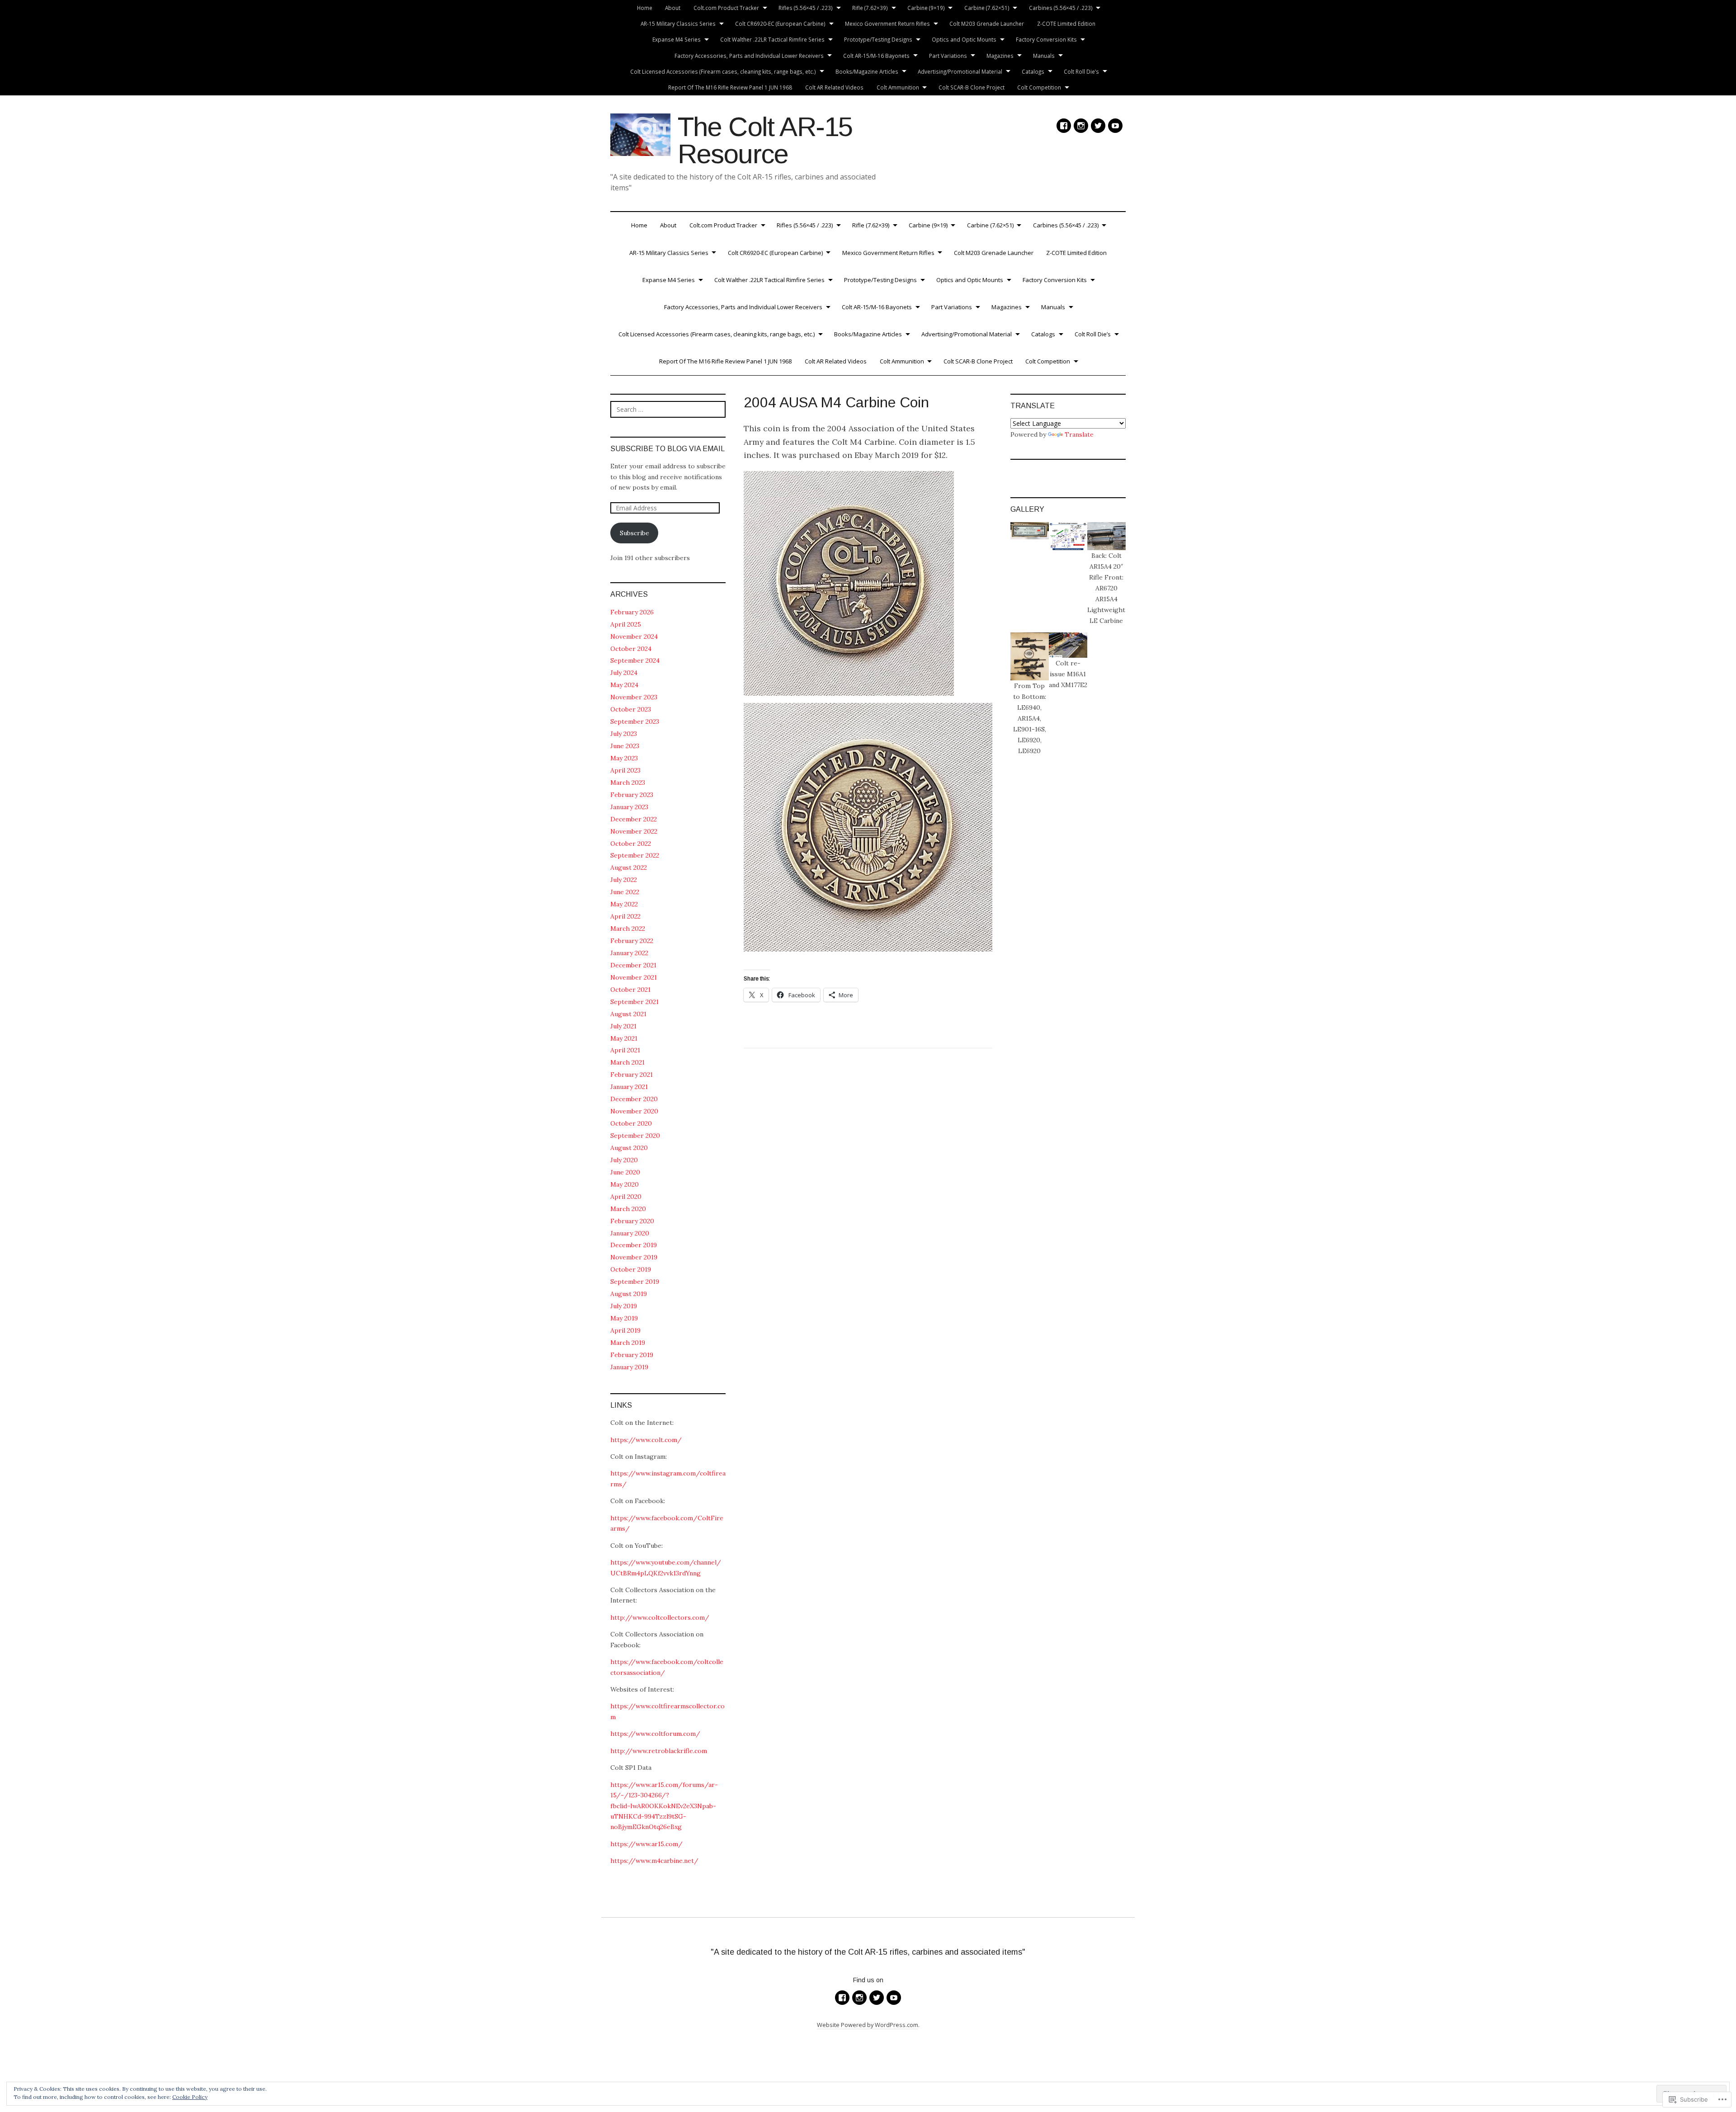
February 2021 (632, 1075)
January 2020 (630, 1233)
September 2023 (635, 721)
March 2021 (627, 1062)
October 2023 (631, 709)
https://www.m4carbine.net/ (654, 1861)
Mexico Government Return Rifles (887, 24)
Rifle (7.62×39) (870, 8)
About (673, 8)
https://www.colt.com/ (646, 1440)
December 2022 (634, 819)
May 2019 (624, 1318)
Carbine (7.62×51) (987, 8)
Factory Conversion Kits (1046, 39)
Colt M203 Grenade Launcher (987, 24)
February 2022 (632, 941)
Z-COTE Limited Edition (1066, 24)
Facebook (1064, 126)
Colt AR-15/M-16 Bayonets (876, 56)
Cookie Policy (190, 2097)
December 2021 (633, 965)
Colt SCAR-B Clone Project (972, 87)
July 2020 (624, 1160)
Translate (1079, 434)
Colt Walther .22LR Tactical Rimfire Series (772, 39)
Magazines (1000, 56)
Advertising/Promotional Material (960, 71)
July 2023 (624, 734)
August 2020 (629, 1148)
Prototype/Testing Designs (878, 39)
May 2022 (624, 904)
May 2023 (624, 758)
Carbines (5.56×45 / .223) (1061, 8)
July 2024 (624, 673)
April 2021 (625, 1050)
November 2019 (634, 1257)
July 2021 (623, 1026)
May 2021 (624, 1038)
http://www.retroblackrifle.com (659, 1751)
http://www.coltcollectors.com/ (660, 1617)
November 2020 (634, 1111)
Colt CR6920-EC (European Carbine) (780, 24)
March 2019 (628, 1343)
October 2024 (631, 649)
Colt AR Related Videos (834, 87)
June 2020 (625, 1172)
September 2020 (635, 1136)
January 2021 (629, 1087)
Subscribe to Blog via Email (668, 449)
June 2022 (625, 892)
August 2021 (628, 1014)
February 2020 (632, 1221)
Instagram (1081, 126)
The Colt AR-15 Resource (765, 140)
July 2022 (624, 880)
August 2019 (629, 1294)
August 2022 (629, 867)
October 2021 (630, 990)
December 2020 (634, 1099)
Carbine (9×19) (926, 8)
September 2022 (635, 855)
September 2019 (635, 1282)
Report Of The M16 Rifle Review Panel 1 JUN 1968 (730, 87)
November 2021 (634, 977)
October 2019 (631, 1269)
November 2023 (634, 697)
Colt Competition (1039, 87)
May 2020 (625, 1184)
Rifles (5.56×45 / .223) (806, 8)
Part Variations (948, 56)
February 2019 (632, 1355)
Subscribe (634, 533)
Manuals (1044, 56)
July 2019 (624, 1306)
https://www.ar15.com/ (646, 1844)
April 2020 (626, 1197)
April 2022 (625, 916)
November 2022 (634, 831)
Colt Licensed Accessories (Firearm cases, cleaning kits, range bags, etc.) (723, 71)
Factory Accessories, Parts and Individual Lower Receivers (749, 56)
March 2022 (628, 929)
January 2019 (629, 1367)
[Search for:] (668, 409)
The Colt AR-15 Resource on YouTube (1115, 126)
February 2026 (632, 612)
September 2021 (634, 1002)
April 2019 (625, 1330)
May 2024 (624, 685)
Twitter (1098, 126)
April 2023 (625, 770)
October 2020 (631, 1123)
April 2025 (626, 624)
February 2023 (632, 795)
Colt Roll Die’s (1081, 71)
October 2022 (631, 844)
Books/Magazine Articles (867, 71)
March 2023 (628, 783)
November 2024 (634, 636)
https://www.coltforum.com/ (655, 1734)
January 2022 (629, 953)
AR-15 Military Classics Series (678, 24)
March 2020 (628, 1209)
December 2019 (634, 1245)
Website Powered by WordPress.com (868, 2025)
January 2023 (629, 807)
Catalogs (1033, 71)
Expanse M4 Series (677, 39)
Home (645, 8)
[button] (1030, 531)
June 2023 (625, 746)
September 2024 (635, 660)
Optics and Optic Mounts (964, 39)
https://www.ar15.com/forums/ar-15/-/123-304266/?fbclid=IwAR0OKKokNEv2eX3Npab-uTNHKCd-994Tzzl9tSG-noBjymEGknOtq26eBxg (664, 1806)
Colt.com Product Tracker (726, 8)
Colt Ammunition (898, 87)
